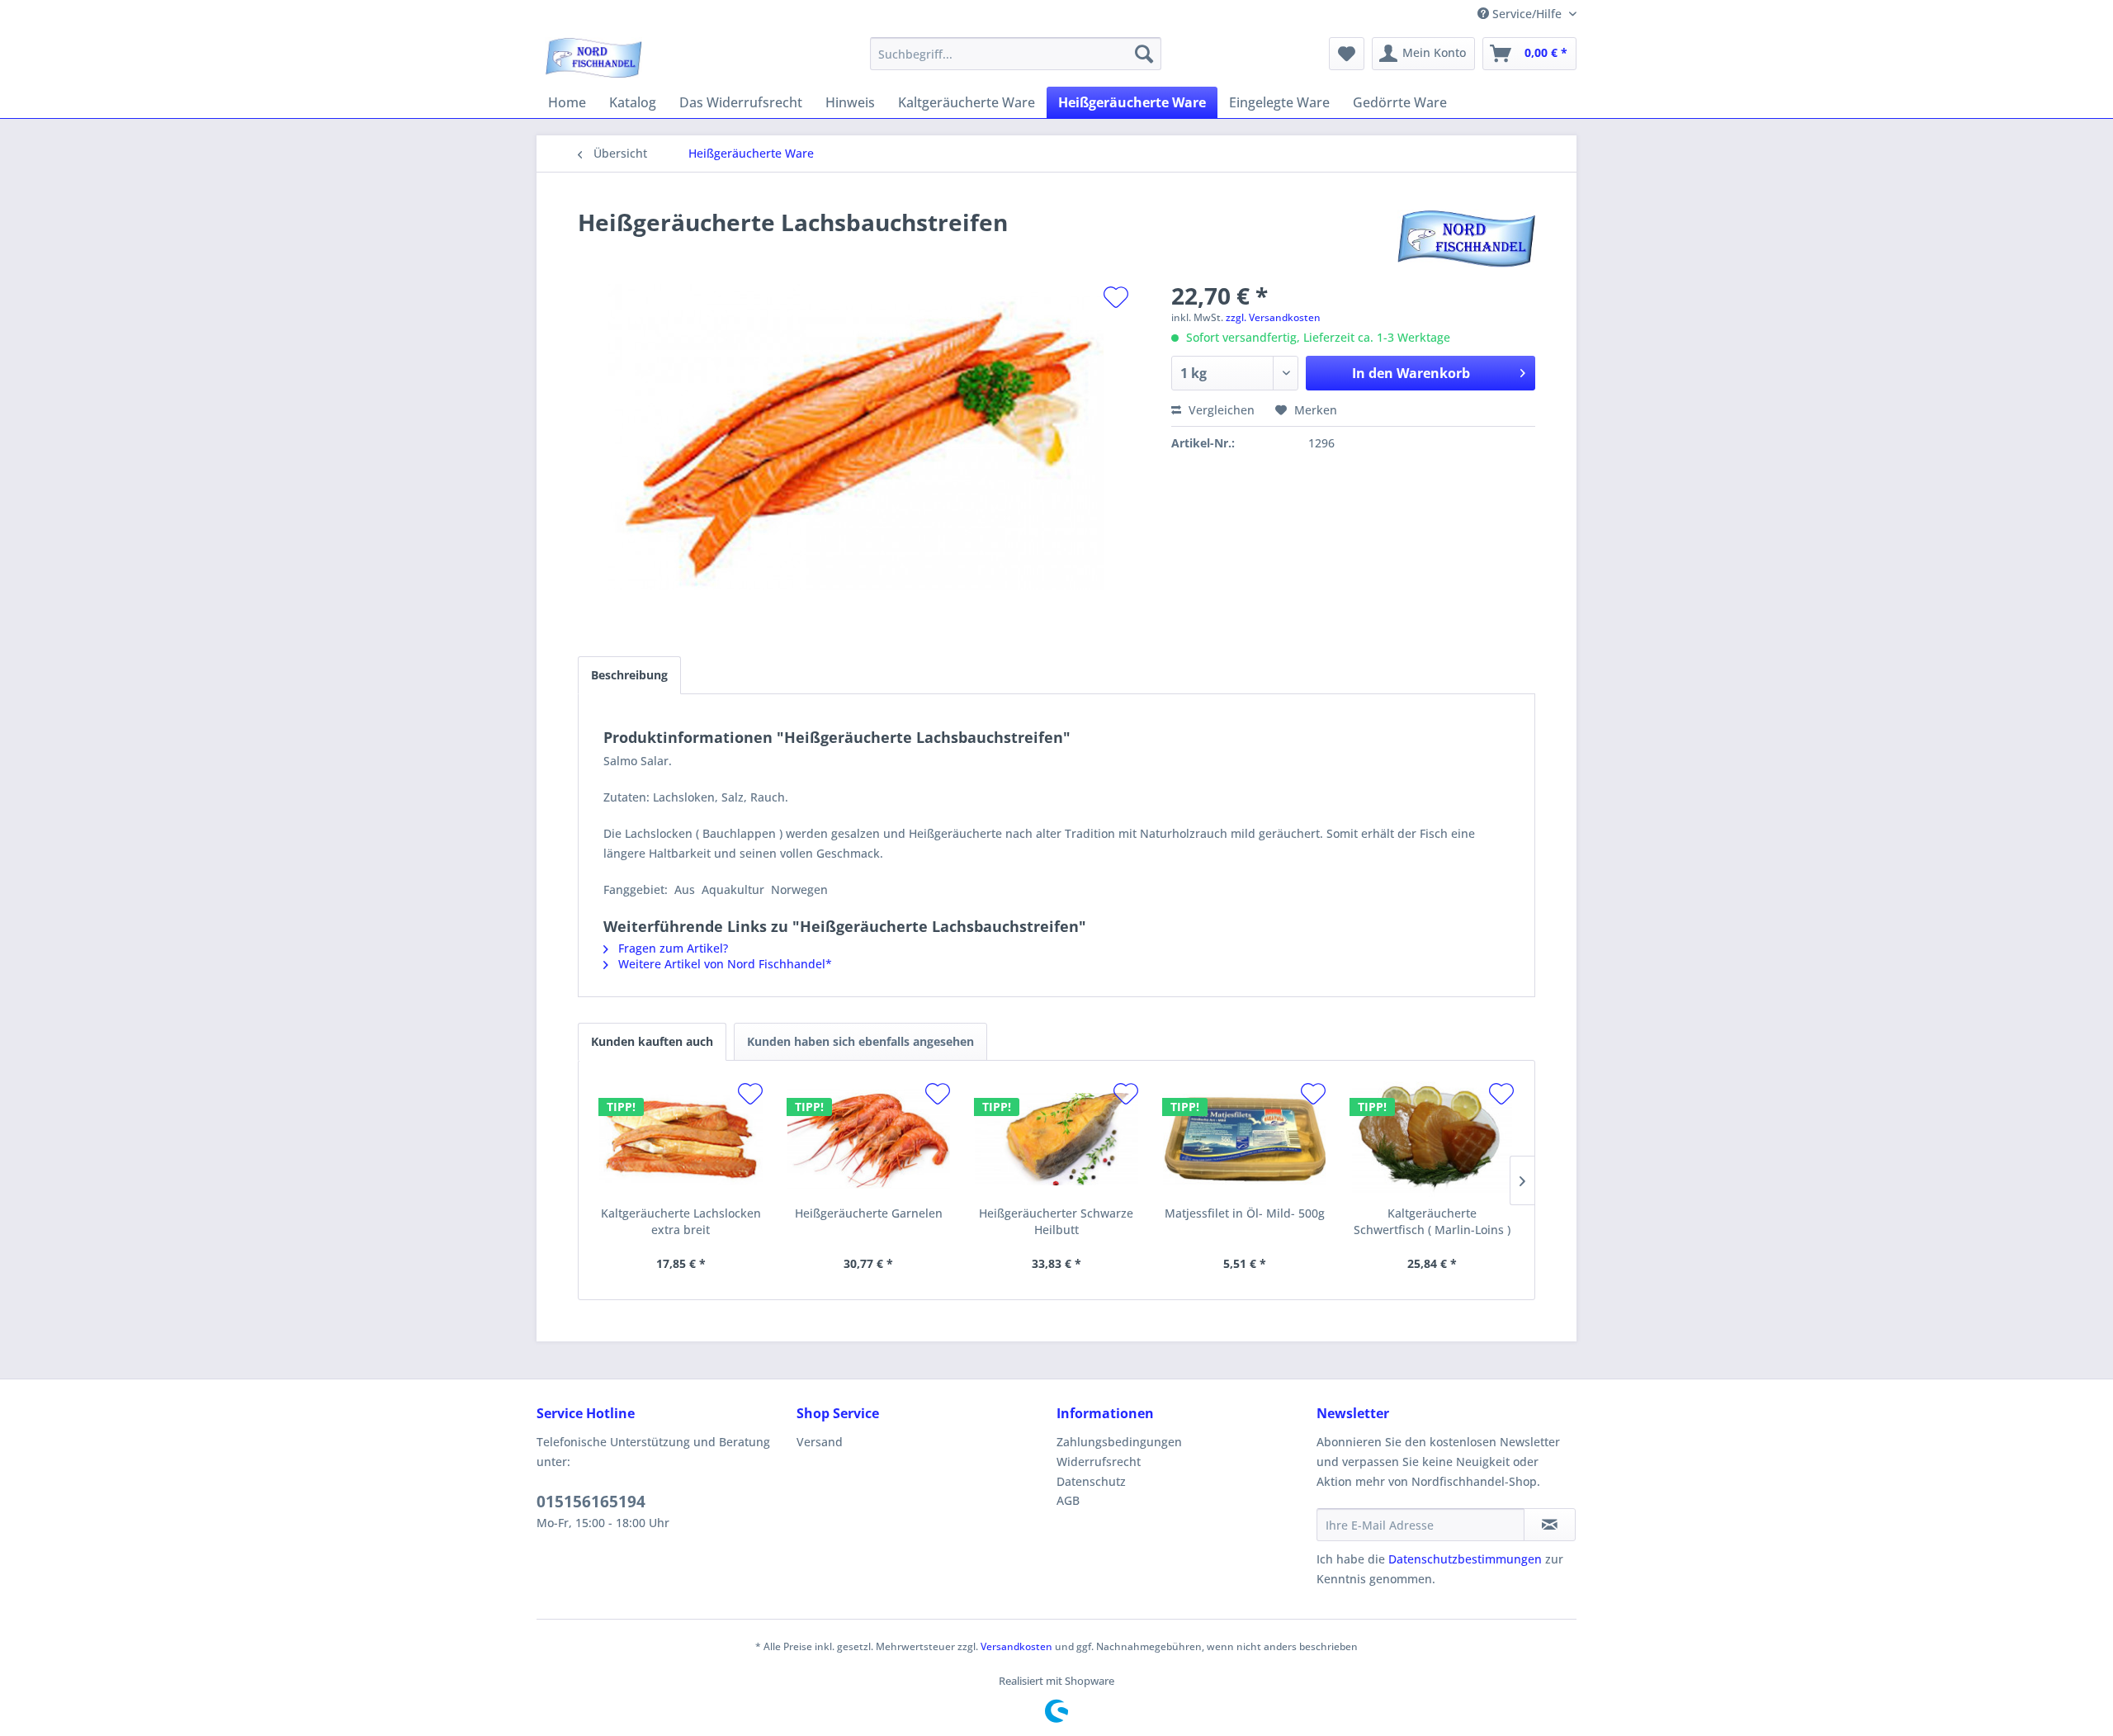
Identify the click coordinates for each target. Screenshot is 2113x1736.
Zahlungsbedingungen (1119, 1442)
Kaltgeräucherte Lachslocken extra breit (681, 1221)
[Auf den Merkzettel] (1116, 297)
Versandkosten (1016, 1646)
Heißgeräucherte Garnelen (869, 1213)
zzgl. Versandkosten (1273, 317)
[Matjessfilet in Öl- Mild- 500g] (1245, 1139)
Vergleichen (1220, 410)
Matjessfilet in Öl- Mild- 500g (1245, 1213)
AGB (1068, 1500)
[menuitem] (1016, 54)
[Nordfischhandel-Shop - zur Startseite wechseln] (593, 58)
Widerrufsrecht (1099, 1462)
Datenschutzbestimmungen (1465, 1559)
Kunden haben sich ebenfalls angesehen (860, 1041)
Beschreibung (629, 675)
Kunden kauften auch (652, 1041)
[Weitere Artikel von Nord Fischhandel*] (1466, 239)
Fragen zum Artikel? (671, 948)
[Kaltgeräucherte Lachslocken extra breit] (681, 1139)
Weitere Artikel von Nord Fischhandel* (723, 964)
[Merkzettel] (1347, 54)
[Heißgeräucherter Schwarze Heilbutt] (1056, 1139)
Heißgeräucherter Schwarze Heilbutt (1056, 1221)
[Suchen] (1144, 54)
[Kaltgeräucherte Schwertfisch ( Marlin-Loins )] (1432, 1139)
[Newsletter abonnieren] (1550, 1525)
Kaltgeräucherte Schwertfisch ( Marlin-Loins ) (1432, 1221)
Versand (820, 1442)
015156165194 (591, 1502)
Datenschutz (1091, 1481)
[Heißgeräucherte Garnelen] (869, 1139)
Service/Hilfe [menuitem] (1527, 14)
